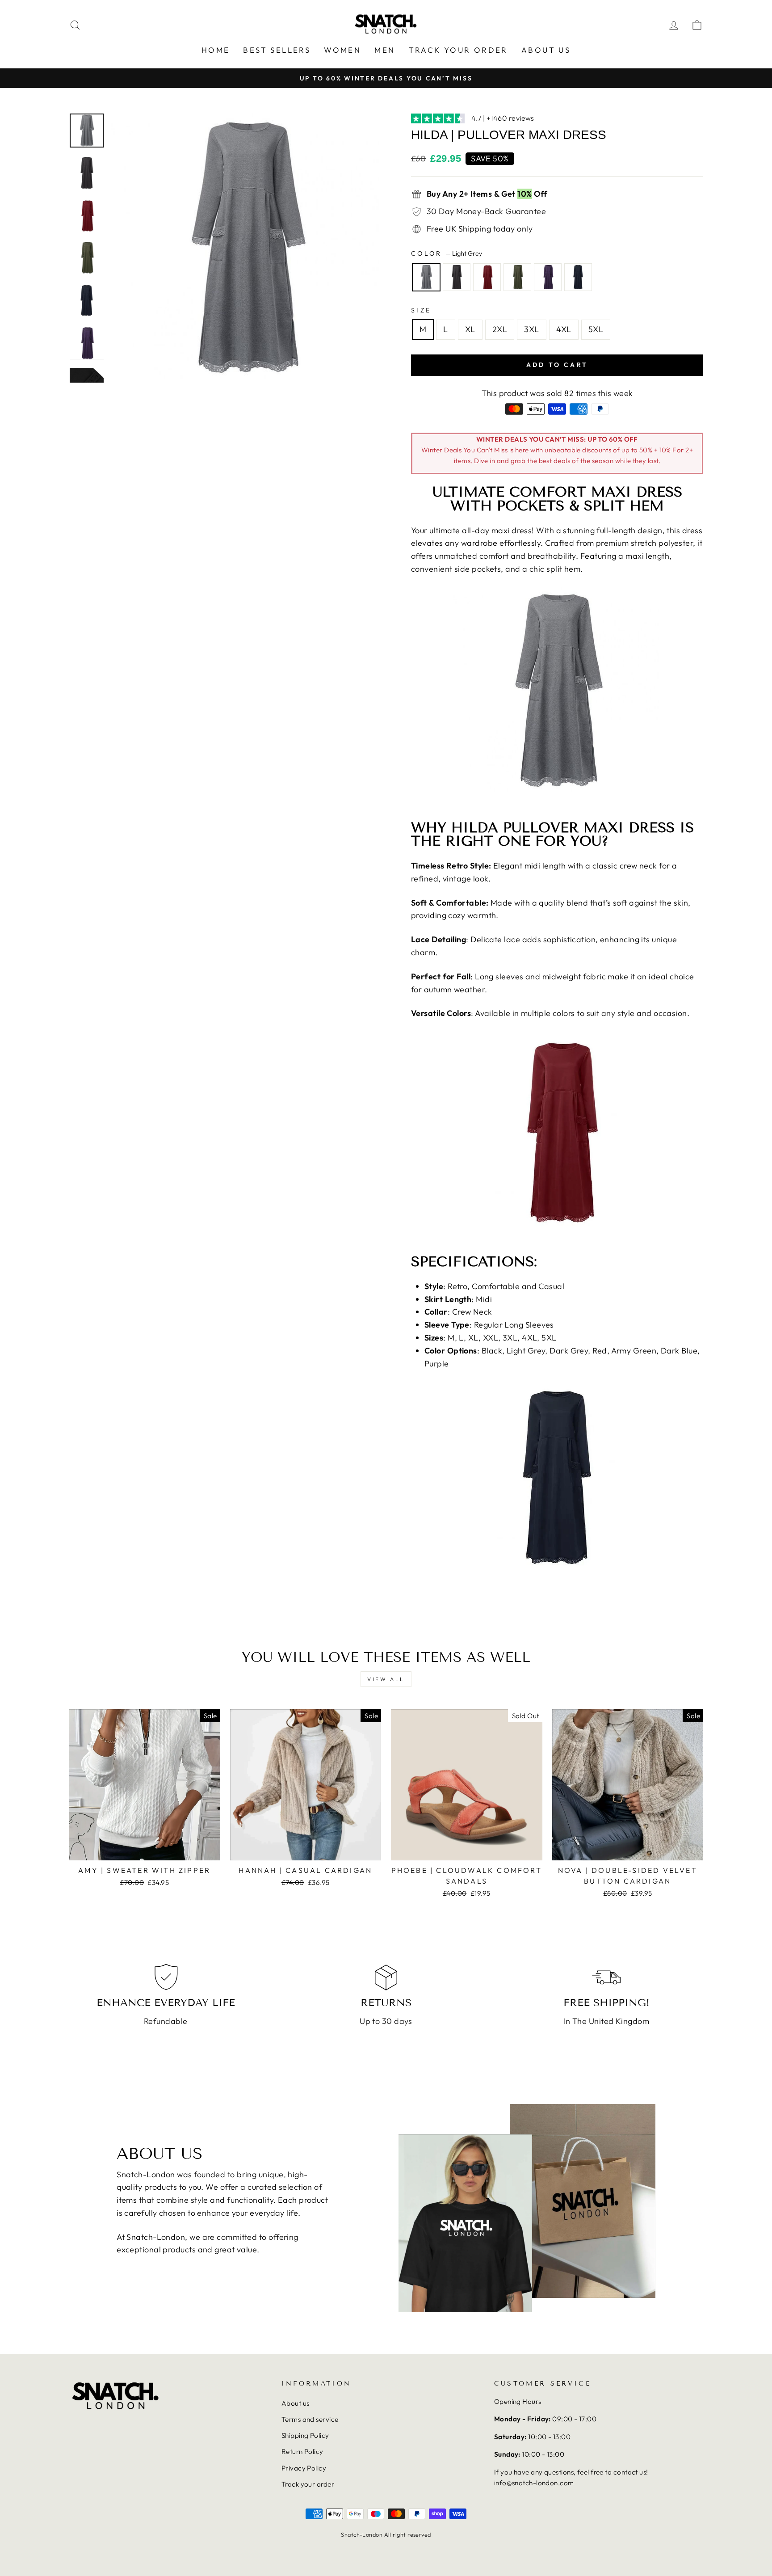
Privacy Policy (304, 2468)
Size (421, 310)
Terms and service (310, 2419)
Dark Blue (578, 277)
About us (546, 50)
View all (386, 1679)
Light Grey (426, 277)
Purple (548, 277)
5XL (596, 329)
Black (457, 277)
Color (447, 253)
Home (216, 50)
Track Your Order (458, 50)
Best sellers (277, 50)
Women (342, 50)
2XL (500, 329)
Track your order (308, 2484)
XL (470, 329)
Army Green (517, 277)
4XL (564, 329)
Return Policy (302, 2452)
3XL (531, 329)
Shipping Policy (305, 2435)
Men (385, 50)
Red (487, 277)
